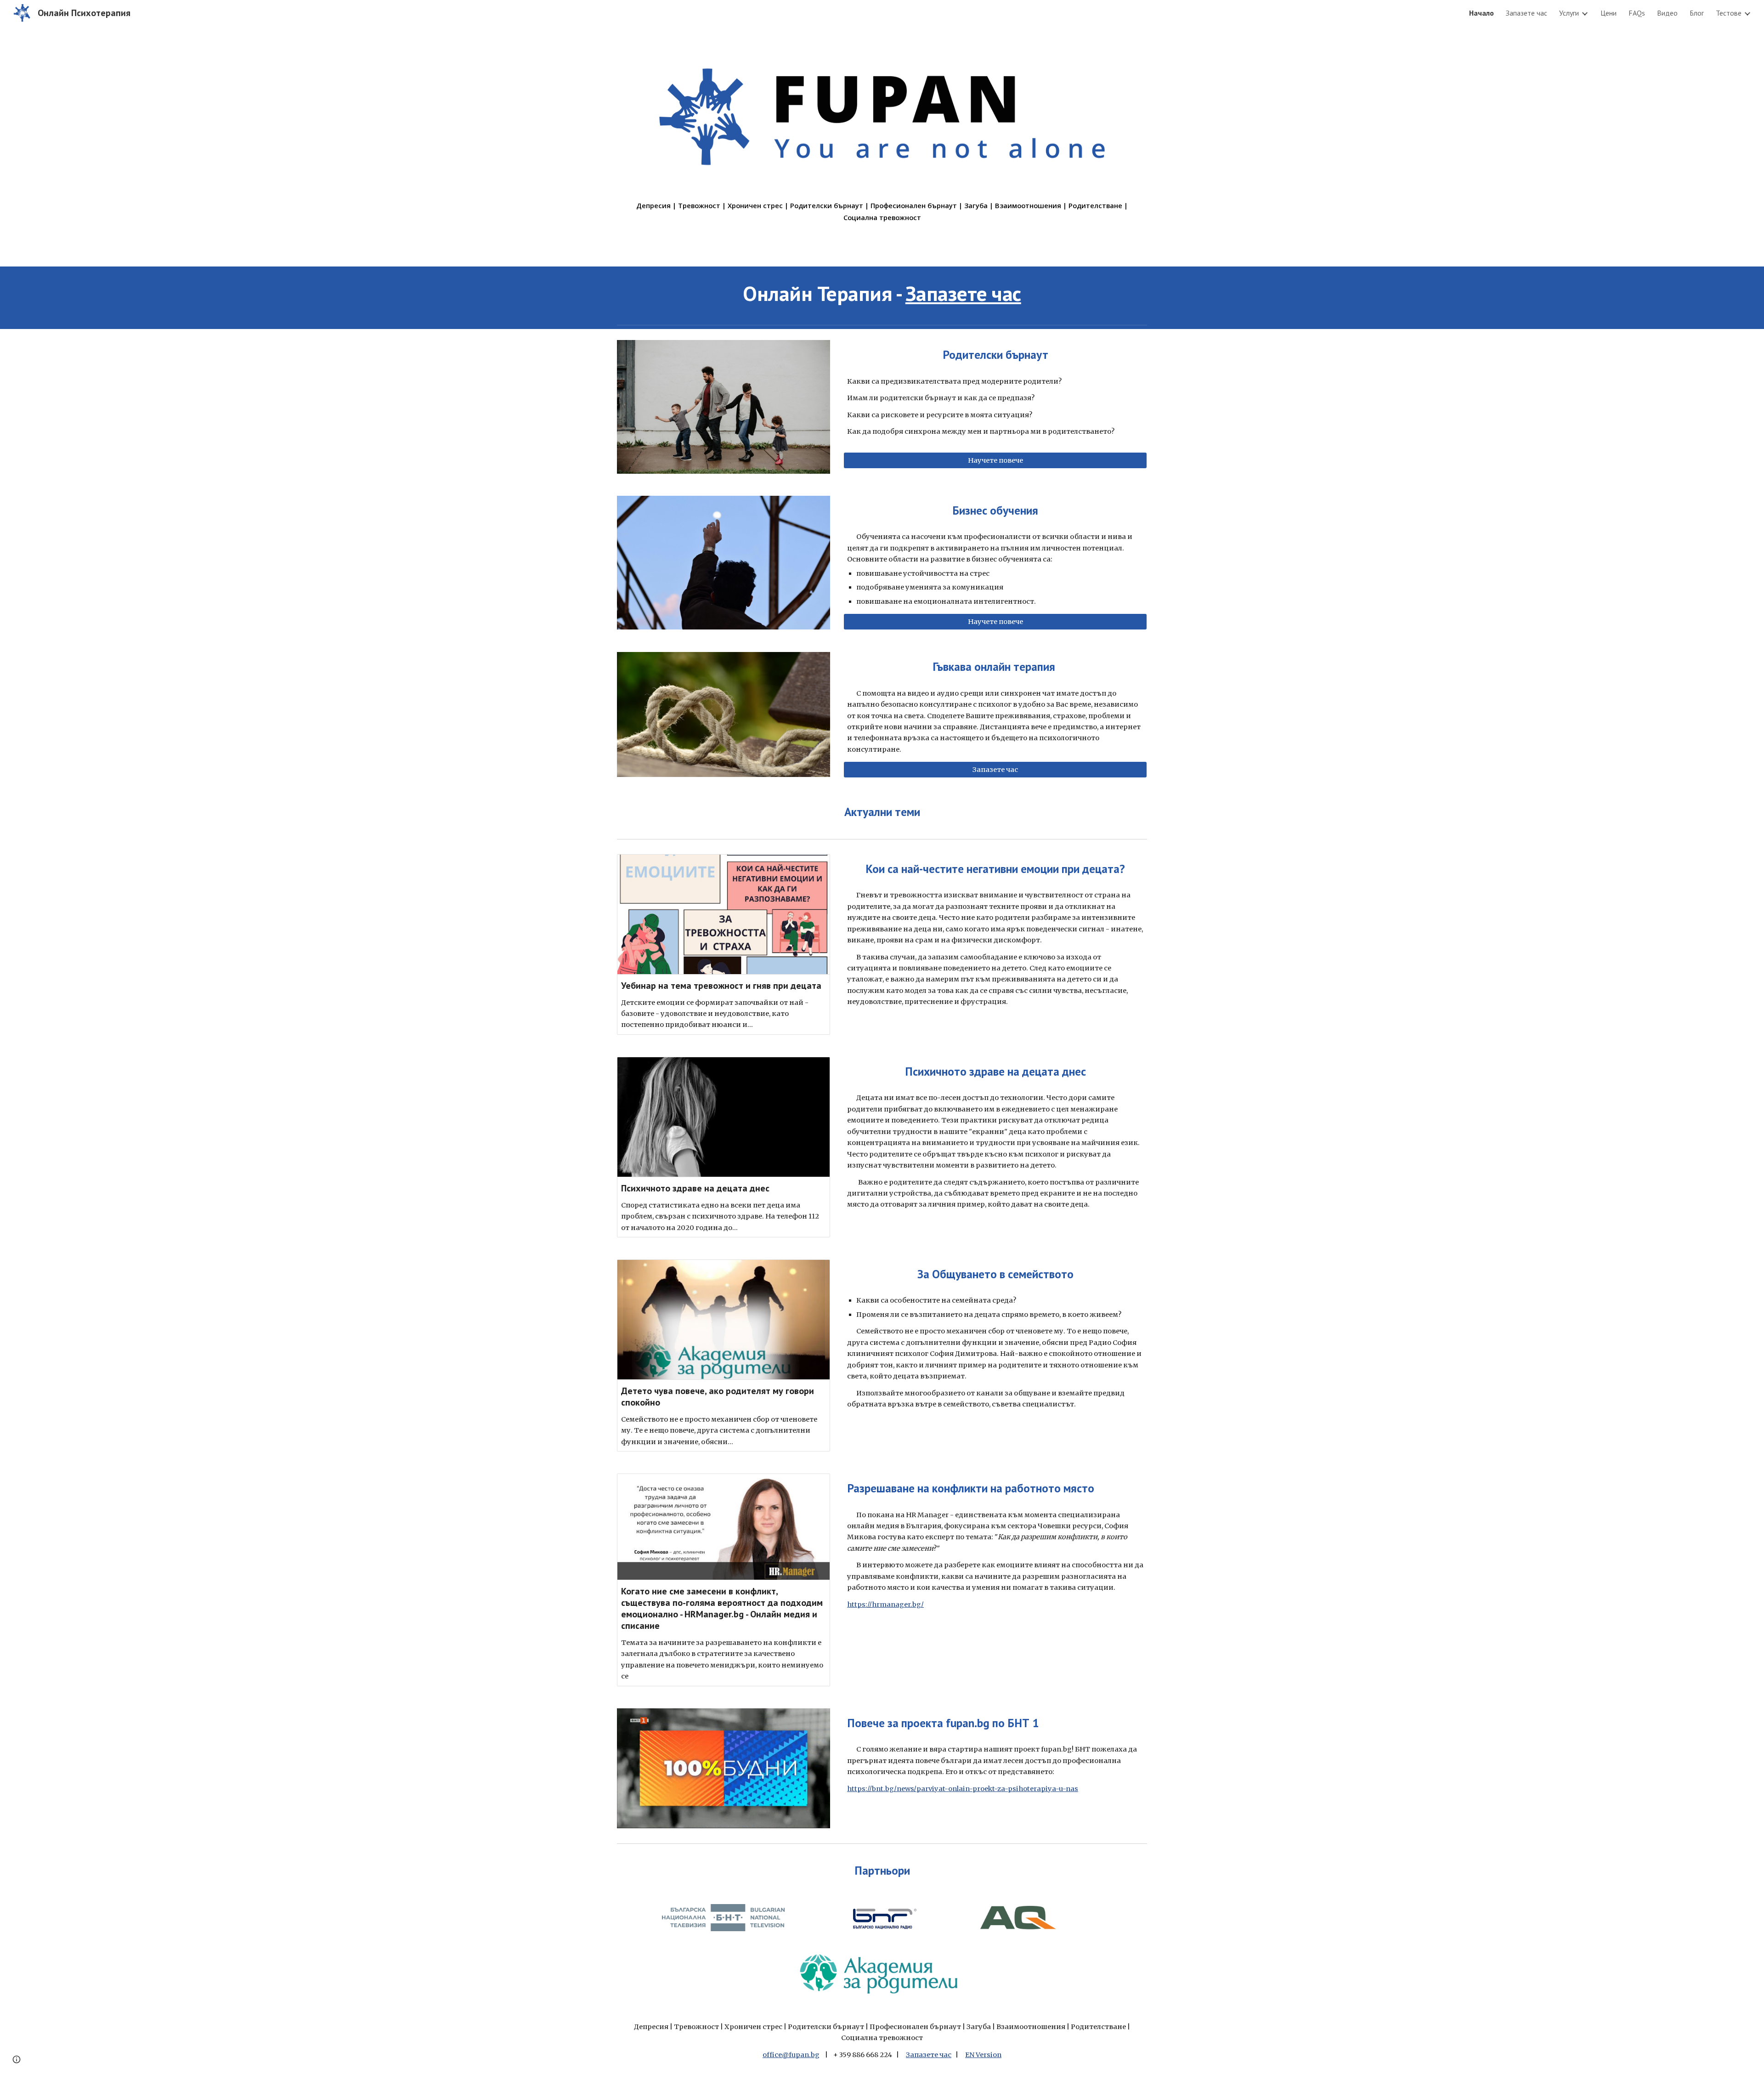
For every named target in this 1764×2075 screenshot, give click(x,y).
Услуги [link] (1569, 13)
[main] (882, 212)
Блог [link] (1697, 13)
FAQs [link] (1637, 13)
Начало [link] (1481, 13)
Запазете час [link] (1527, 13)
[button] (17, 2059)
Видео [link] (1667, 13)
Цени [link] (1609, 13)
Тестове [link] (1729, 13)
